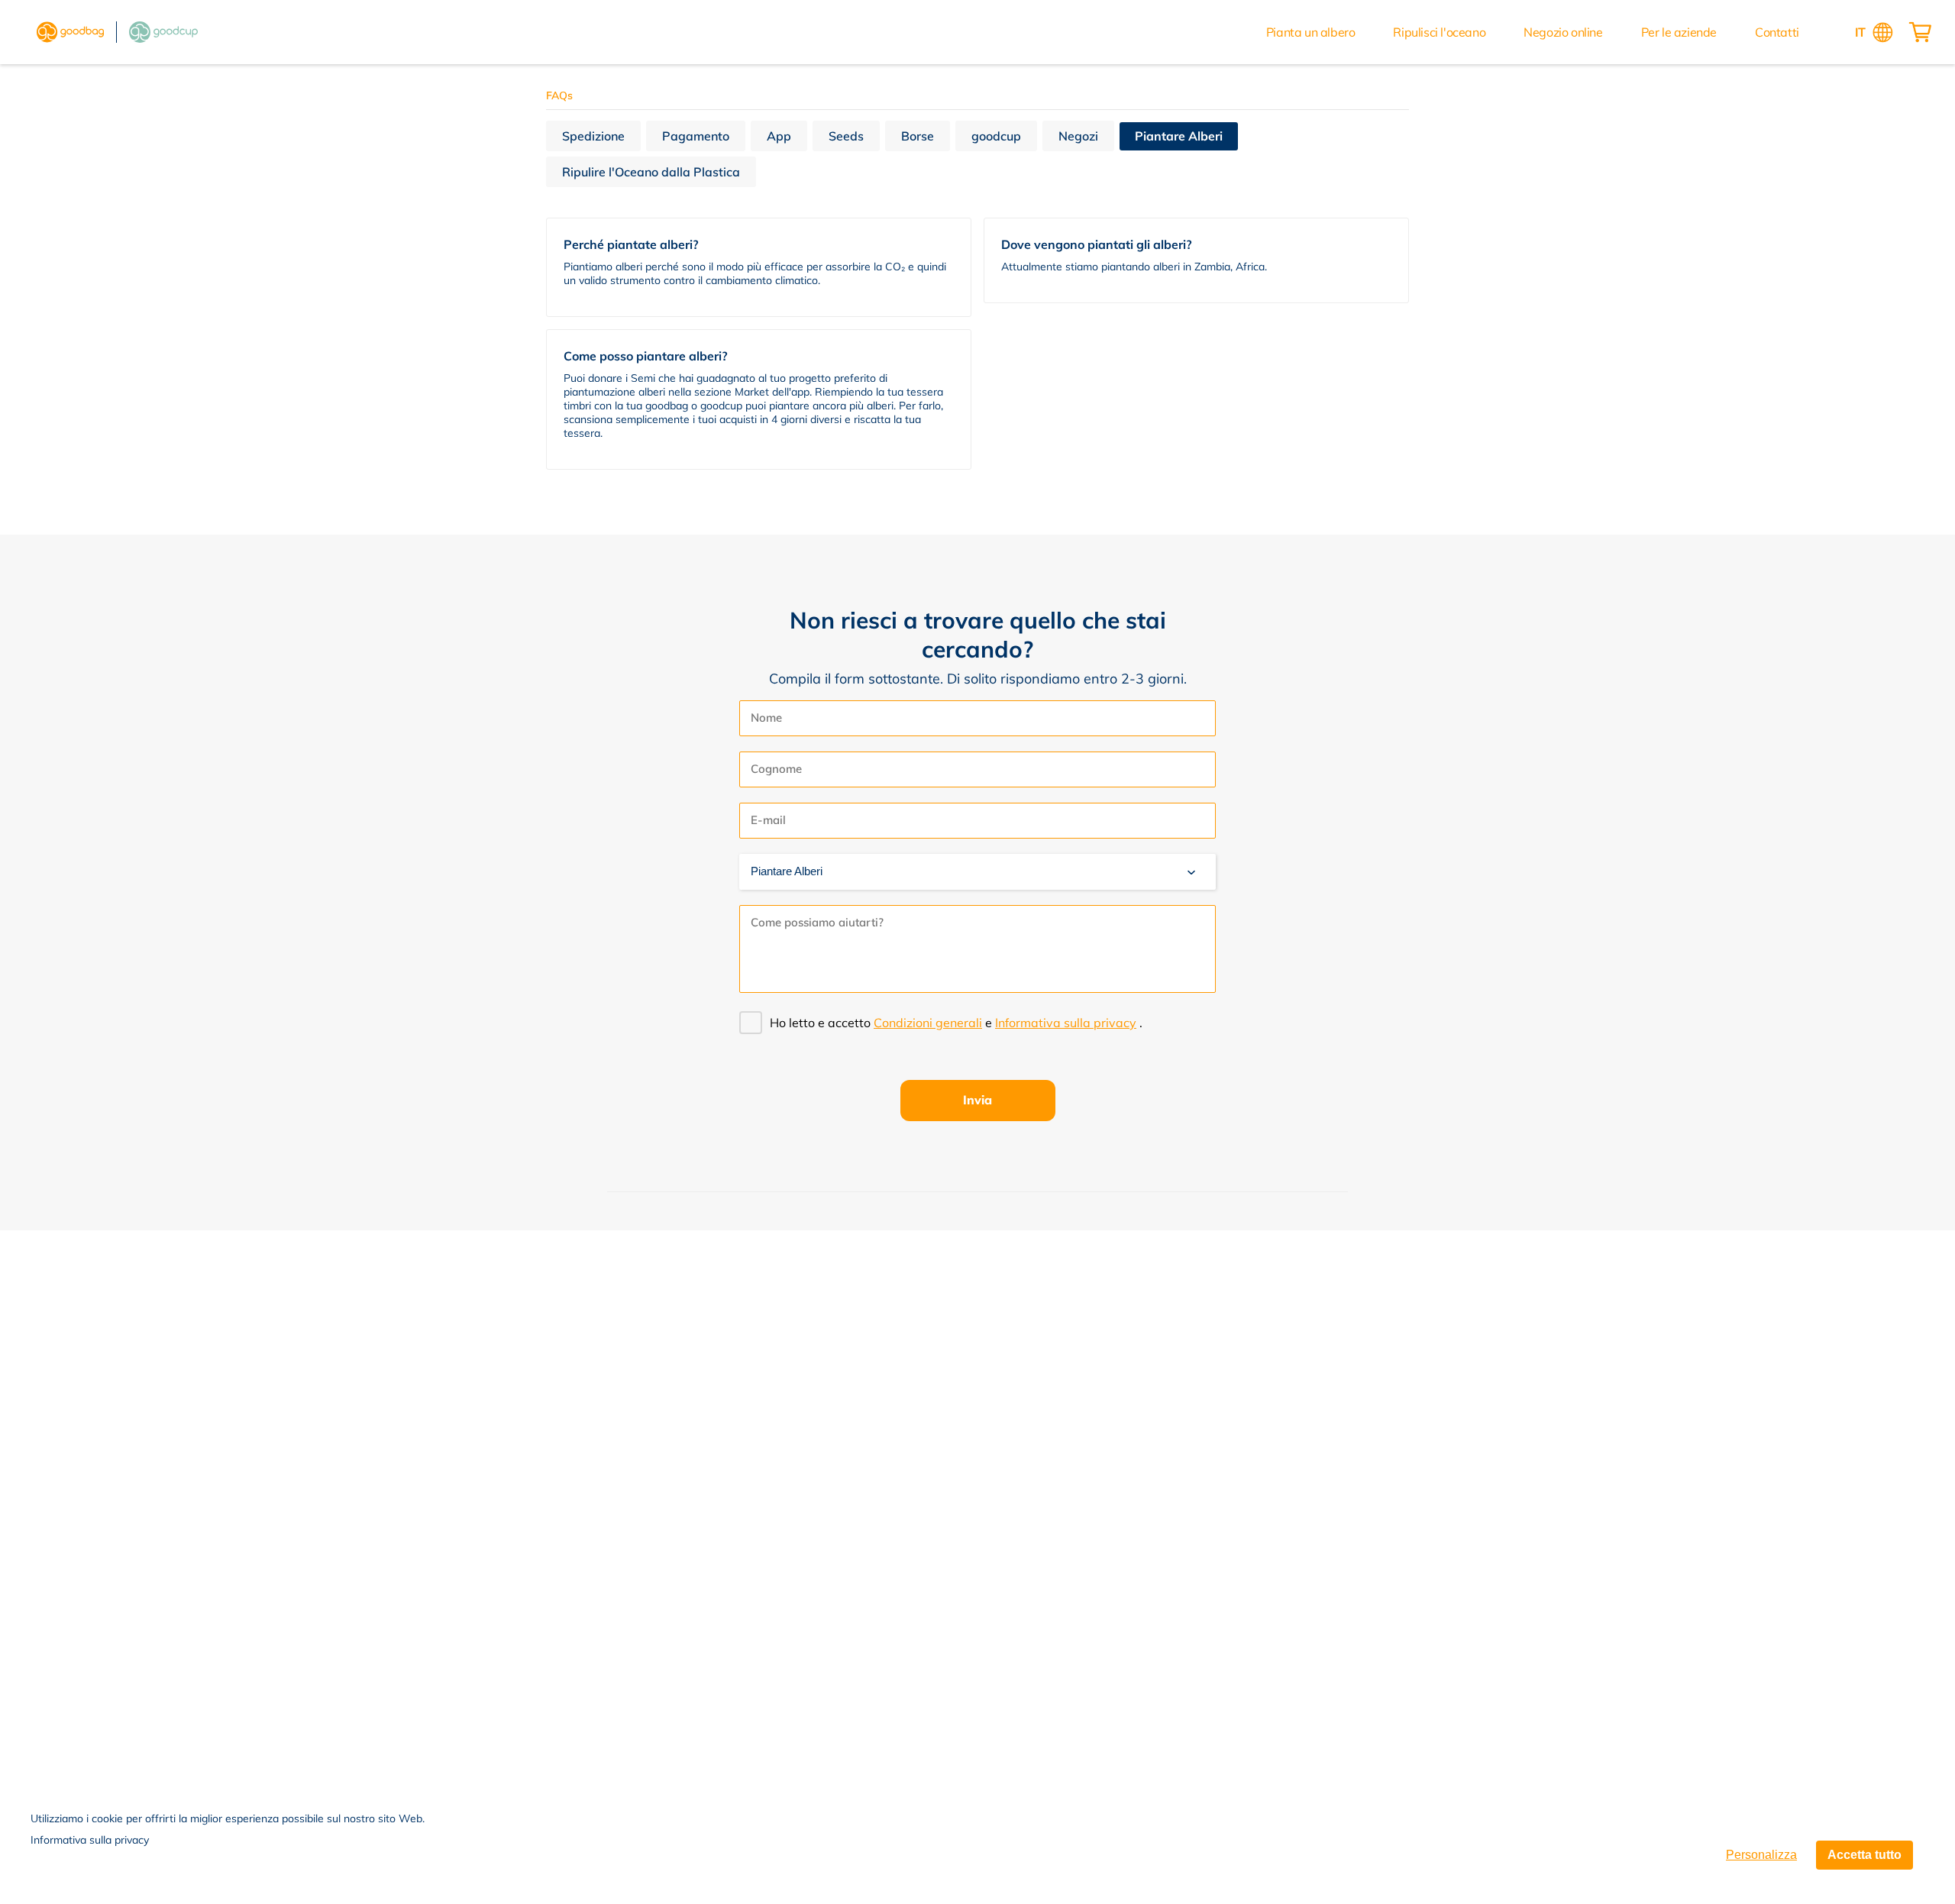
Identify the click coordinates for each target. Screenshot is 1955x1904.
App (779, 136)
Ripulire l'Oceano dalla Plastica (651, 172)
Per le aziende (1679, 32)
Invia (977, 1100)
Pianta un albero (1311, 32)
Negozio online (1563, 32)
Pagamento (696, 136)
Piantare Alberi (1179, 136)
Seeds (846, 136)
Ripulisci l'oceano (1439, 32)
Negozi (1078, 136)
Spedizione (593, 136)
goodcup (996, 136)
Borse (918, 136)
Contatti (1777, 32)
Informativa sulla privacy (90, 1840)
